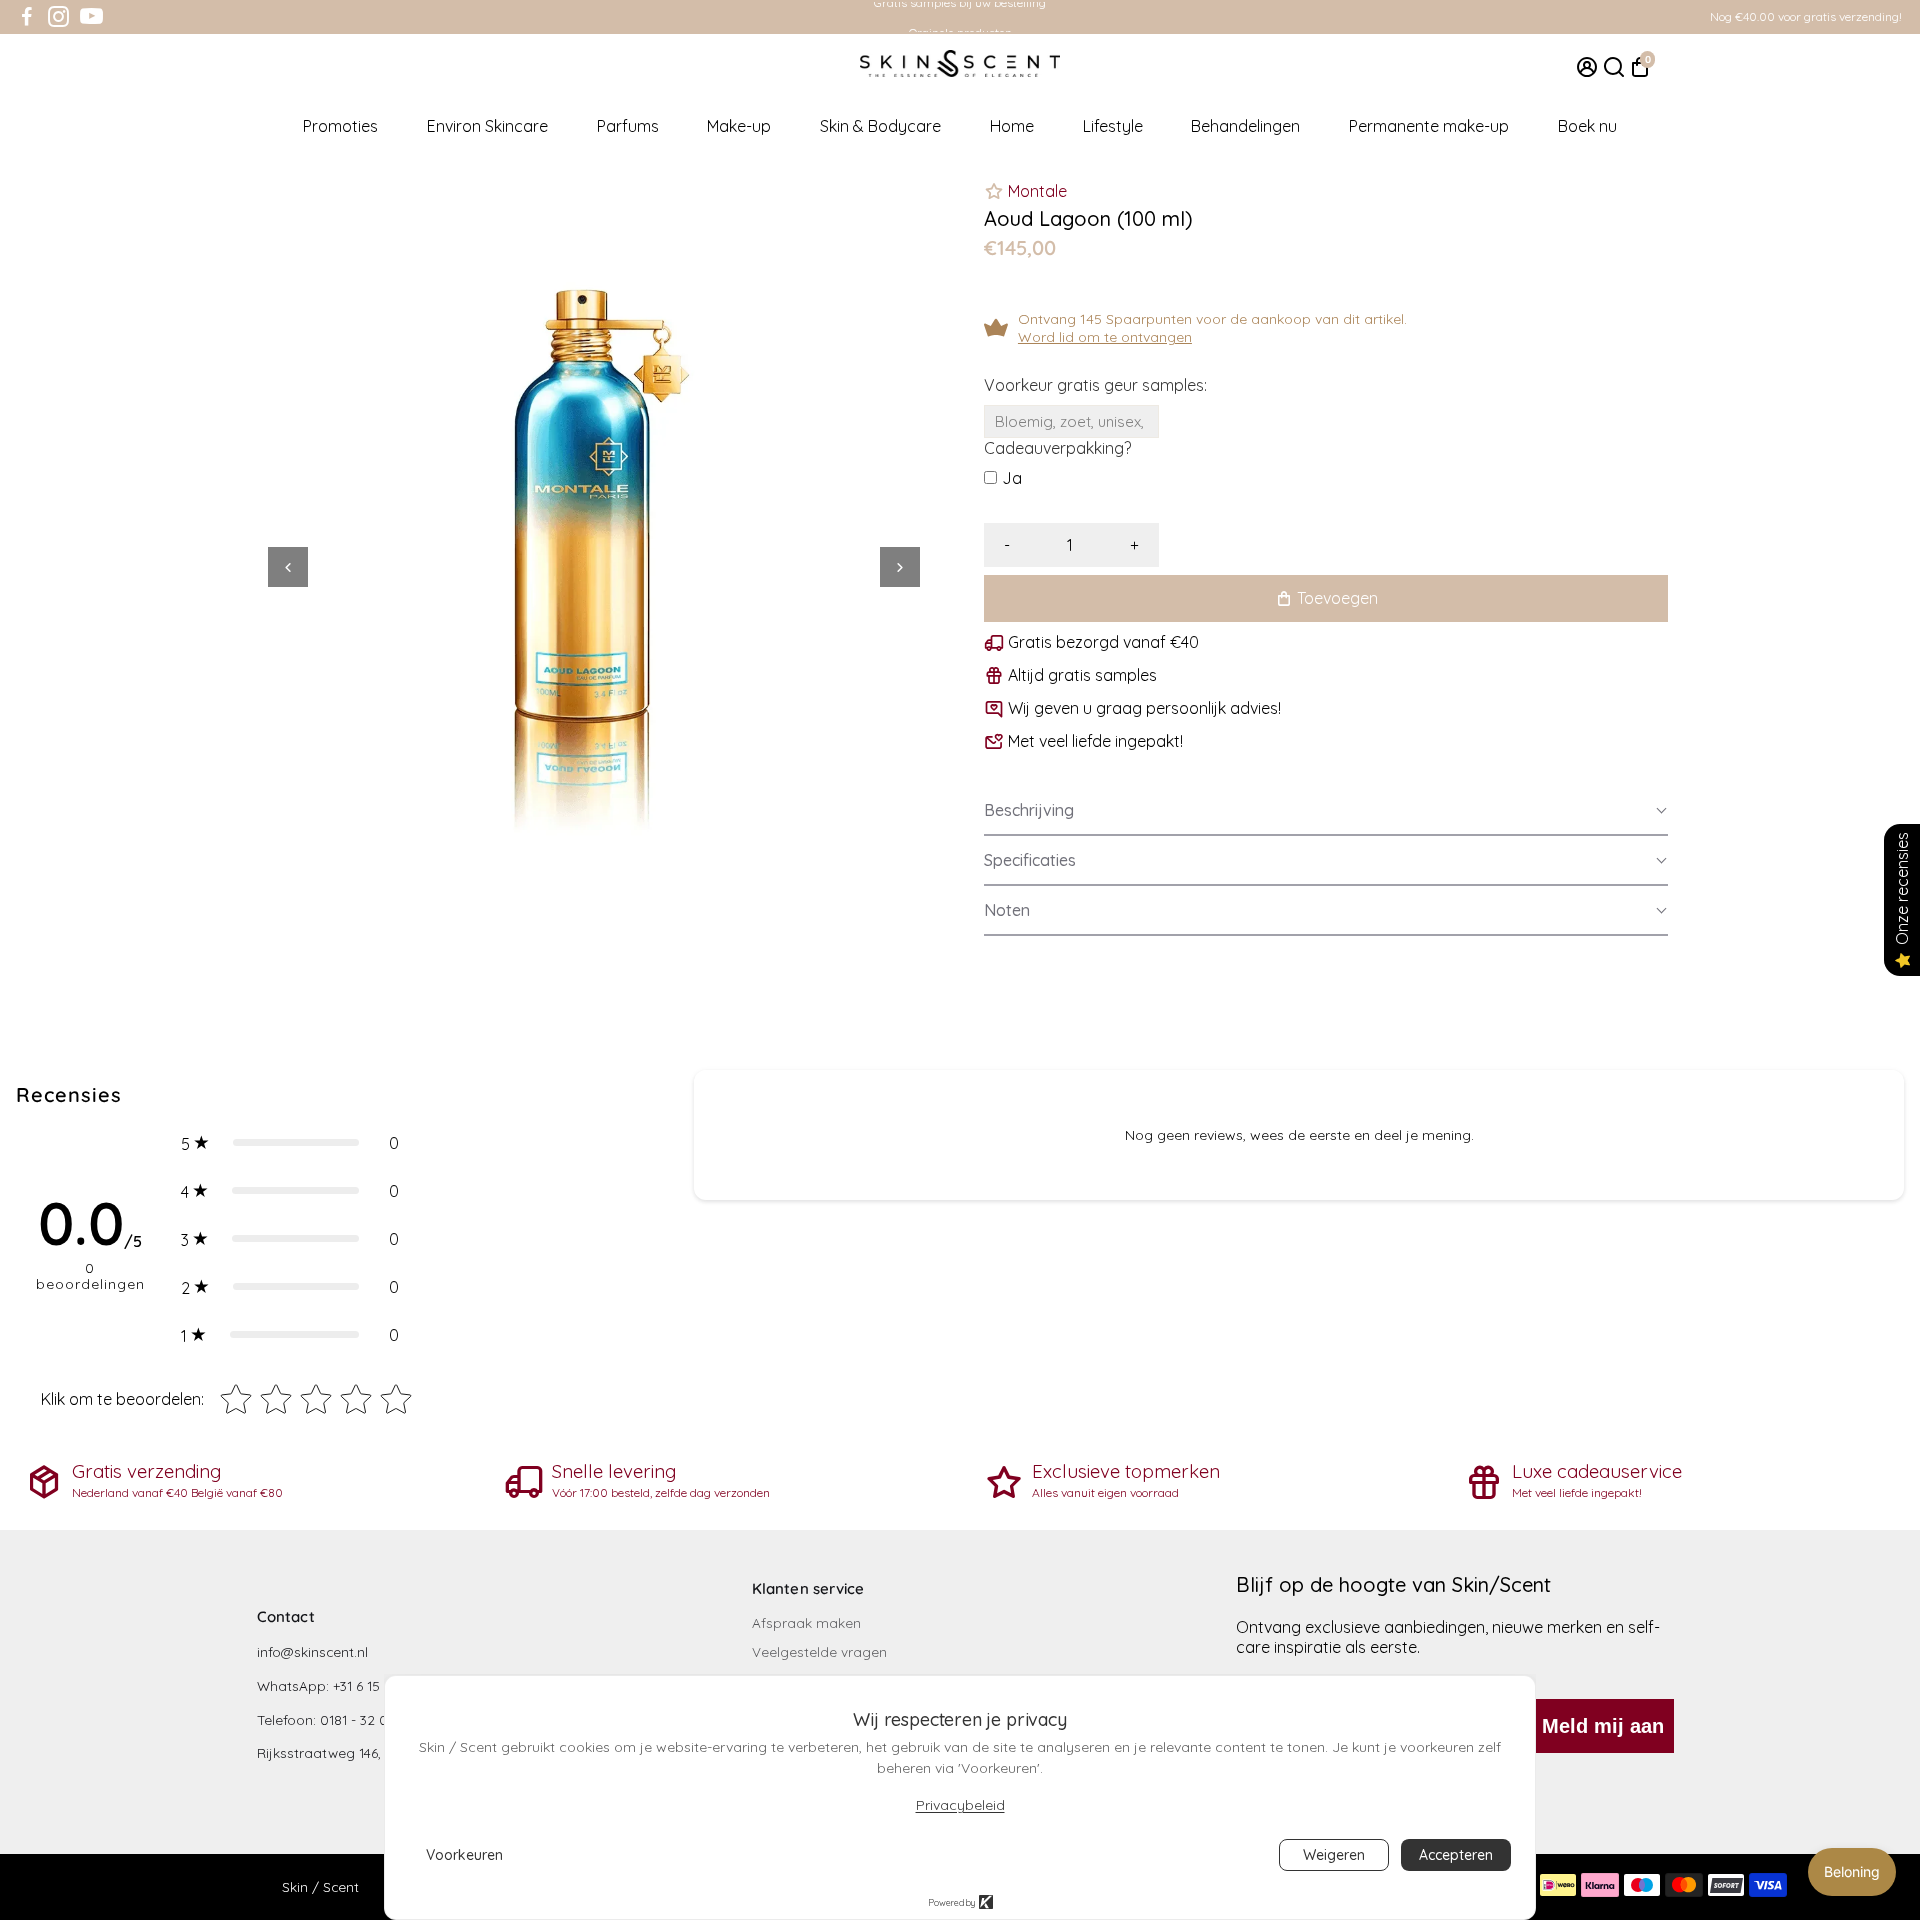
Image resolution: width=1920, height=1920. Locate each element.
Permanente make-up (1429, 126)
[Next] (900, 567)
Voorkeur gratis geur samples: (1095, 385)
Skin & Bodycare (880, 126)
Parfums (628, 126)
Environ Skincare (487, 126)
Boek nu (1587, 126)
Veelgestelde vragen (819, 1651)
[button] (1326, 811)
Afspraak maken (806, 1622)
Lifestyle (1113, 126)
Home (1012, 126)
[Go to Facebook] (27, 17)
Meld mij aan (1603, 1726)
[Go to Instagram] (58, 17)
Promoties (340, 126)
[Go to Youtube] (91, 17)
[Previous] (288, 567)
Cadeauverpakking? (1057, 448)
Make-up (739, 126)
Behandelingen (1245, 126)
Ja (1012, 478)
